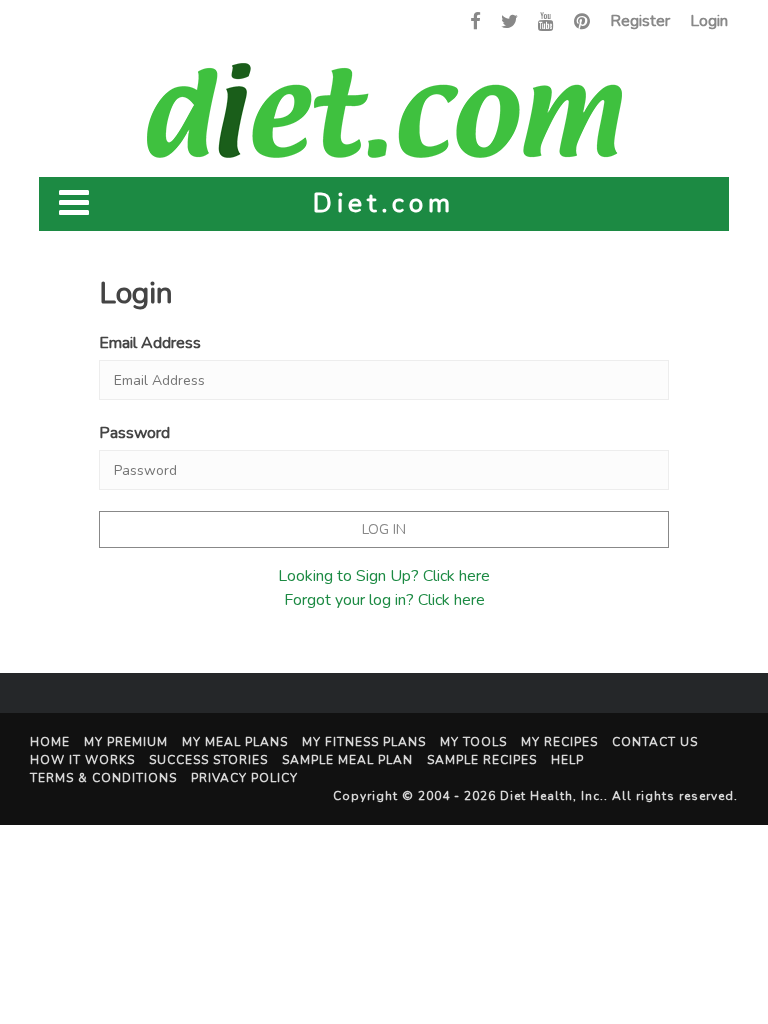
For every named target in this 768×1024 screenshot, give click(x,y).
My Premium (126, 742)
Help (567, 760)
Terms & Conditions (103, 778)
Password (134, 433)
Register (640, 21)
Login (709, 21)
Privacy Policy (244, 778)
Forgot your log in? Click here (384, 600)
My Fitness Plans (364, 742)
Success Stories (208, 760)
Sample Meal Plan (347, 760)
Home (50, 742)
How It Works (82, 760)
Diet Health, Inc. (552, 796)
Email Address (150, 343)
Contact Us (655, 742)
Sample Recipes (482, 760)
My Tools (473, 742)
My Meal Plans (235, 742)
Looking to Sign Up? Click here (384, 576)
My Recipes (559, 742)
